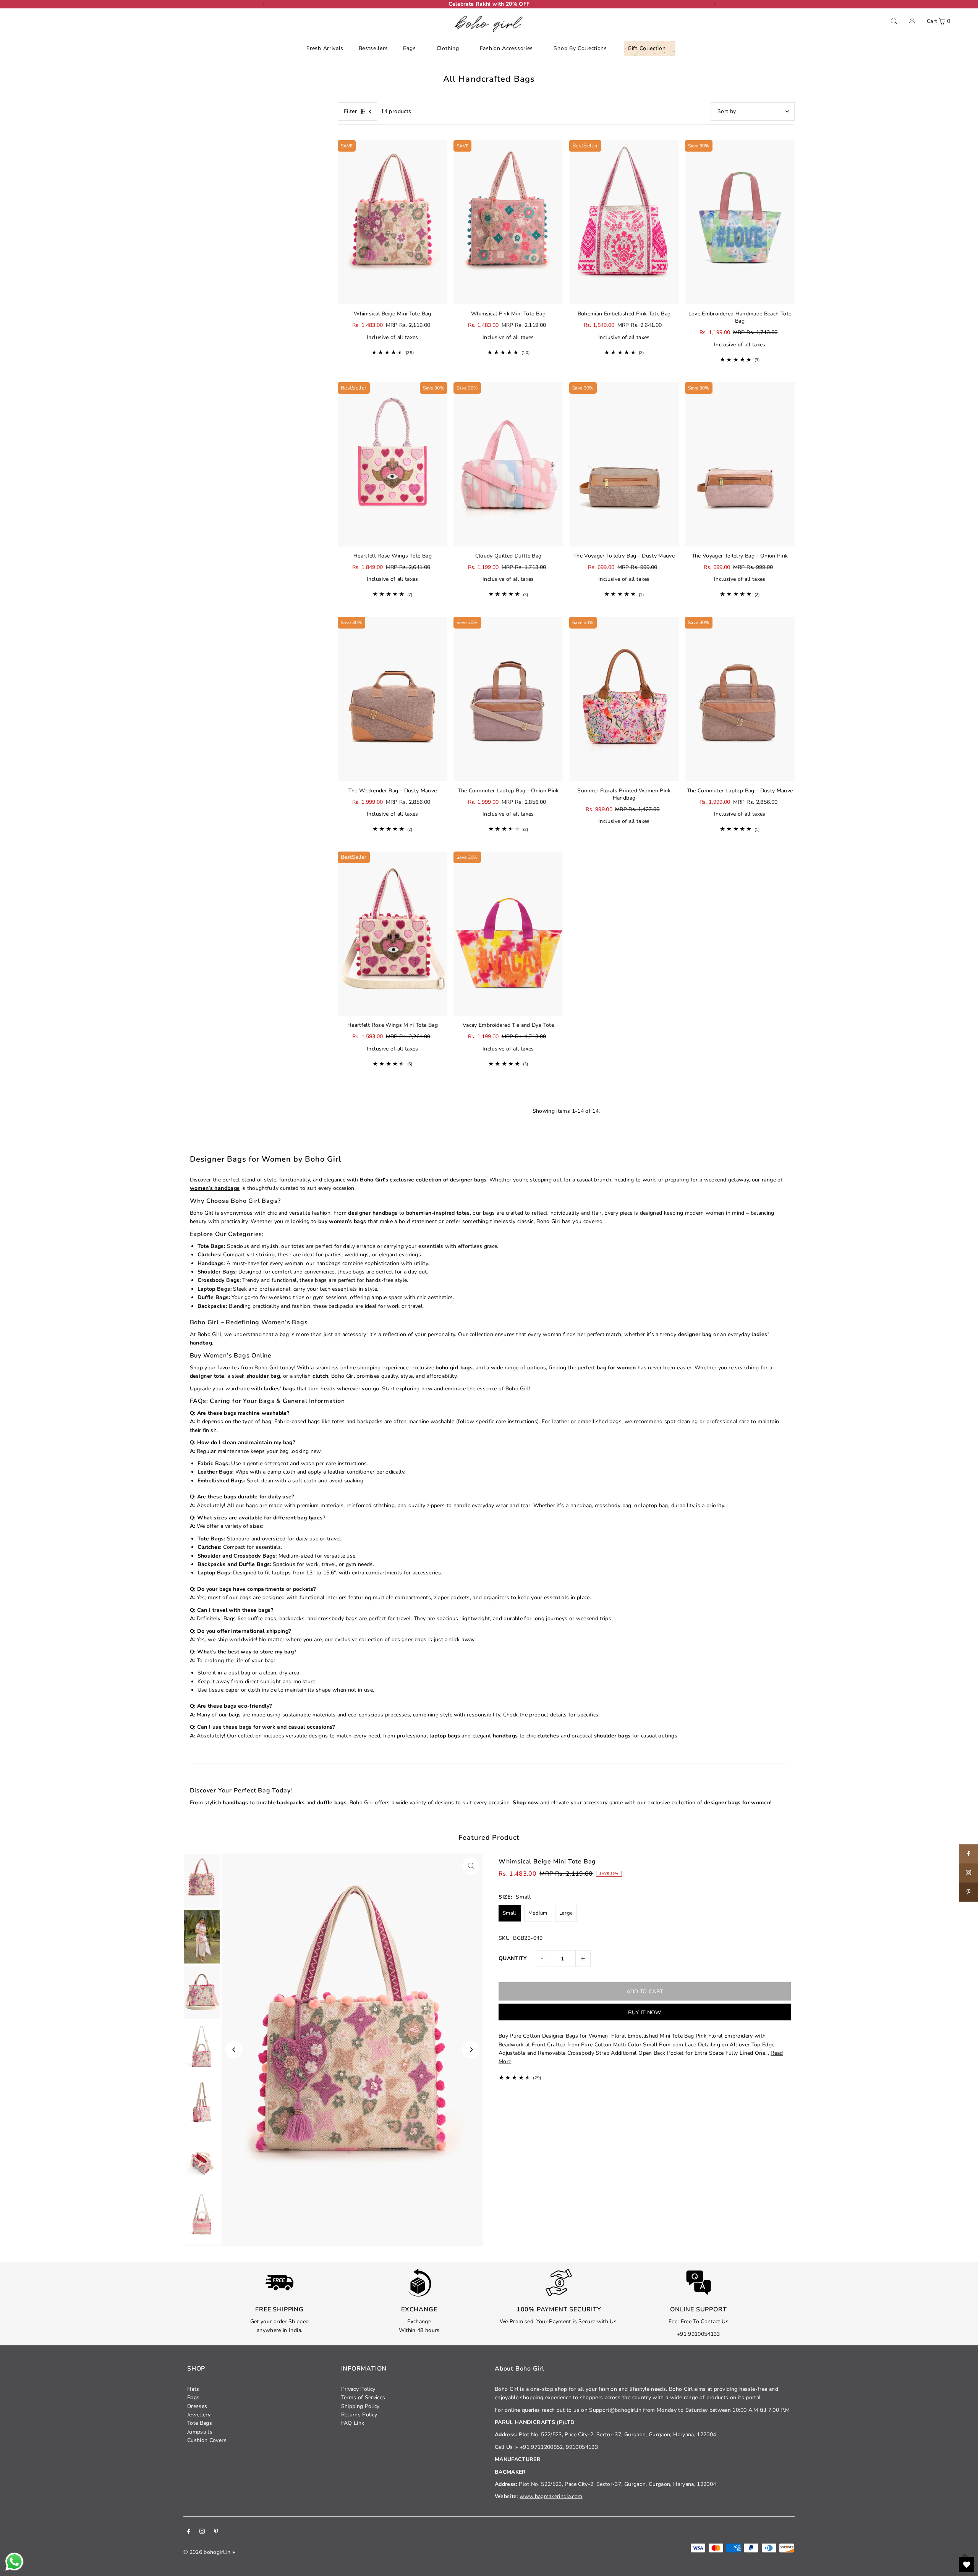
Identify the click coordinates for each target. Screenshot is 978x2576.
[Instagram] (202, 2532)
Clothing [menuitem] (448, 48)
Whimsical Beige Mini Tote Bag (547, 1862)
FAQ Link (353, 2423)
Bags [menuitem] (410, 48)
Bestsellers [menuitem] (373, 48)
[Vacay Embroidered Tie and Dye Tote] (508, 934)
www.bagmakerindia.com (551, 2496)
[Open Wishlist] (967, 2565)
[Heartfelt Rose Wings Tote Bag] (393, 465)
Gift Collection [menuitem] (647, 48)
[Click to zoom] (471, 1866)
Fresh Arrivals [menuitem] (325, 48)
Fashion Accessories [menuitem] (506, 48)
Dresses (197, 2406)
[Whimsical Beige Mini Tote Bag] (393, 222)
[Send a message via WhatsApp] (14, 2562)
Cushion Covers (207, 2440)
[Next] (714, 4)
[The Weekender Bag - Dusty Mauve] (393, 699)
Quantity (513, 1958)
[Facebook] (189, 2532)
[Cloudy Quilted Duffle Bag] (508, 465)
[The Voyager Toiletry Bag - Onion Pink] (740, 465)
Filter (350, 111)
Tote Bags (200, 2423)
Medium (538, 1913)
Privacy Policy (358, 2389)
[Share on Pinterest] (968, 1892)
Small (510, 1913)
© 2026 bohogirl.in (207, 2552)
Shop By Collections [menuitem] (580, 48)
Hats (193, 2389)
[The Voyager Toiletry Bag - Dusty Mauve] (624, 465)
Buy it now (645, 2013)
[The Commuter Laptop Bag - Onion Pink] (508, 699)
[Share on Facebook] (968, 1854)
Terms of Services (363, 2397)
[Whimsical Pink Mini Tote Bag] (508, 222)
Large (566, 1913)
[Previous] (264, 4)
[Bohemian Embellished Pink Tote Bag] (624, 222)
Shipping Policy (360, 2406)
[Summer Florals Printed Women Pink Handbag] (624, 699)
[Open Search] (894, 21)
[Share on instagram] (968, 1873)
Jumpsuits (200, 2432)
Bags (193, 2397)
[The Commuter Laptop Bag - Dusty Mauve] (740, 699)
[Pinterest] (216, 2532)
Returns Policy (359, 2415)
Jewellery (199, 2415)
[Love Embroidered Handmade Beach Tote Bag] (740, 222)
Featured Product (489, 1837)
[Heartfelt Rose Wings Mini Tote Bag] (393, 934)
